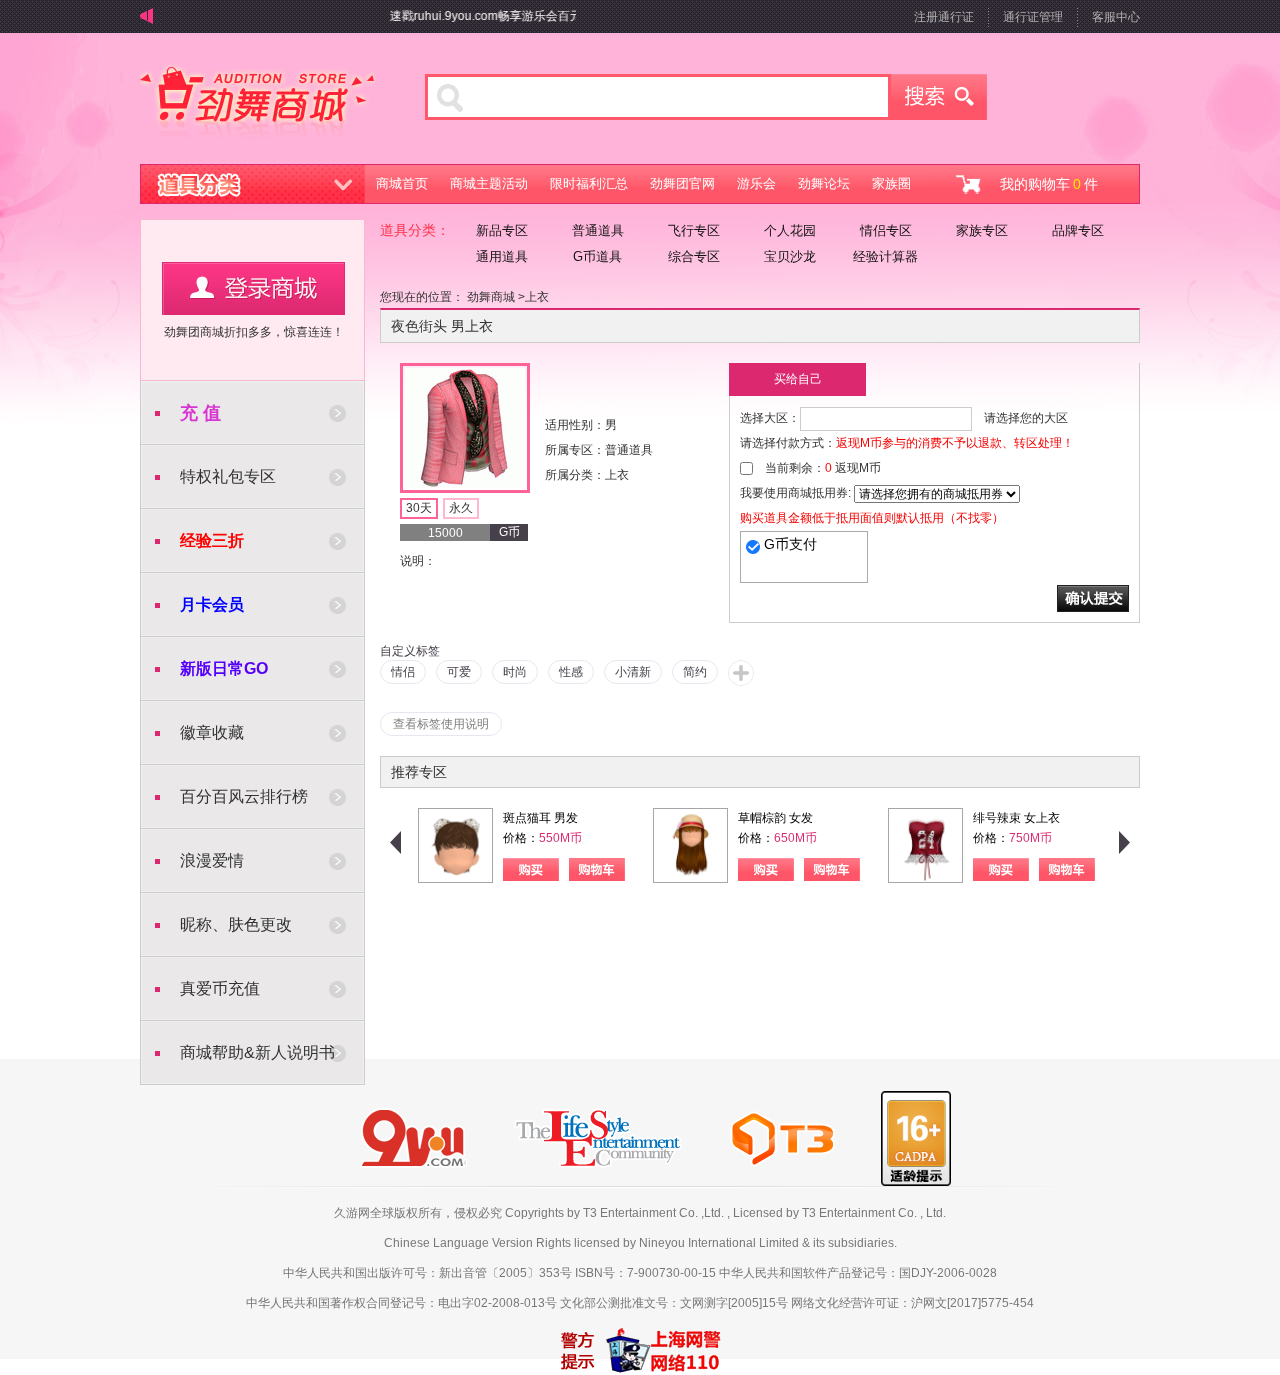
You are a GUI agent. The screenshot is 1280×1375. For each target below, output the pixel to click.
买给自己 (798, 379)
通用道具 (502, 256)
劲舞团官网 (682, 183)
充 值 (200, 413)
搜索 (939, 97)
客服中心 (1116, 17)
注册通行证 (944, 17)
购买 (531, 869)
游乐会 (756, 183)
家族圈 (891, 183)
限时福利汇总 (589, 183)
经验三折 (212, 540)
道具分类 (253, 184)
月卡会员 (212, 604)
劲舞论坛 (824, 183)
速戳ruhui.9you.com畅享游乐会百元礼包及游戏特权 (515, 16)
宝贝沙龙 (790, 256)
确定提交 (1093, 598)
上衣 (537, 297)
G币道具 (597, 256)
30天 (419, 508)
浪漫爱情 (212, 860)
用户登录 (253, 288)
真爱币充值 (220, 988)
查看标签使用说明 (441, 724)
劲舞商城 (257, 104)
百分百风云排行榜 (244, 796)
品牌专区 (1078, 230)
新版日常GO (224, 668)
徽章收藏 (212, 732)
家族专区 (982, 230)
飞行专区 (694, 230)
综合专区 (694, 256)
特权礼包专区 (228, 476)
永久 (461, 508)
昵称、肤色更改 (236, 924)
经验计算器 (885, 256)
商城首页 (402, 183)
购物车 (597, 869)
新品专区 (502, 230)
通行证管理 (1033, 17)
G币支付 (790, 544)
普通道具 (598, 230)
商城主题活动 (489, 183)
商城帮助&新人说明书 (257, 1052)
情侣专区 (886, 230)
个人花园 (790, 230)
